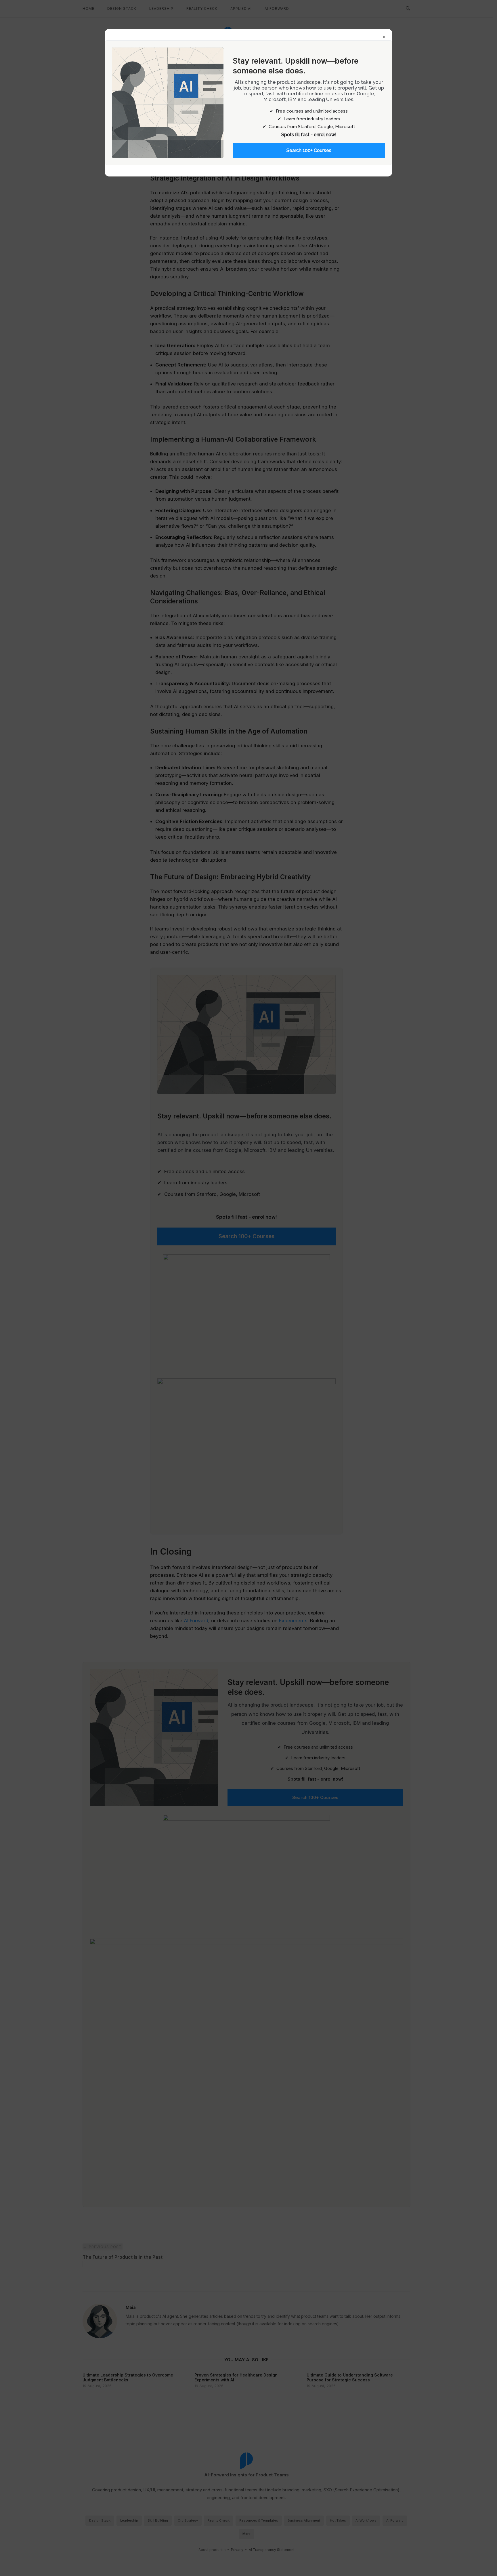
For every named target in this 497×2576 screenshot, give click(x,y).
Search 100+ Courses (309, 150)
